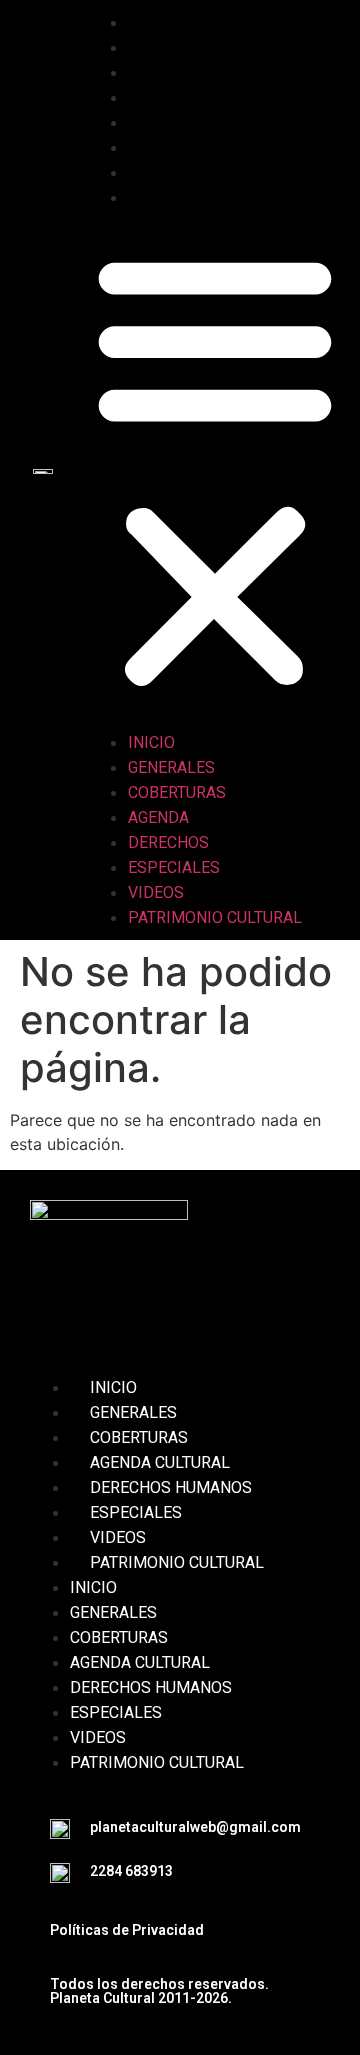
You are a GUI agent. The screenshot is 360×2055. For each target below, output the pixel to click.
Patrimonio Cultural (235, 197)
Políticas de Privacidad (127, 1930)
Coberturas (197, 72)
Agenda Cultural (160, 1462)
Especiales (194, 147)
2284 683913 (131, 1871)
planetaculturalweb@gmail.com (195, 1827)
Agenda (178, 97)
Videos (176, 172)
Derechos (188, 122)
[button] (215, 470)
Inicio (171, 22)
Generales (191, 47)
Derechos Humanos (171, 1487)
